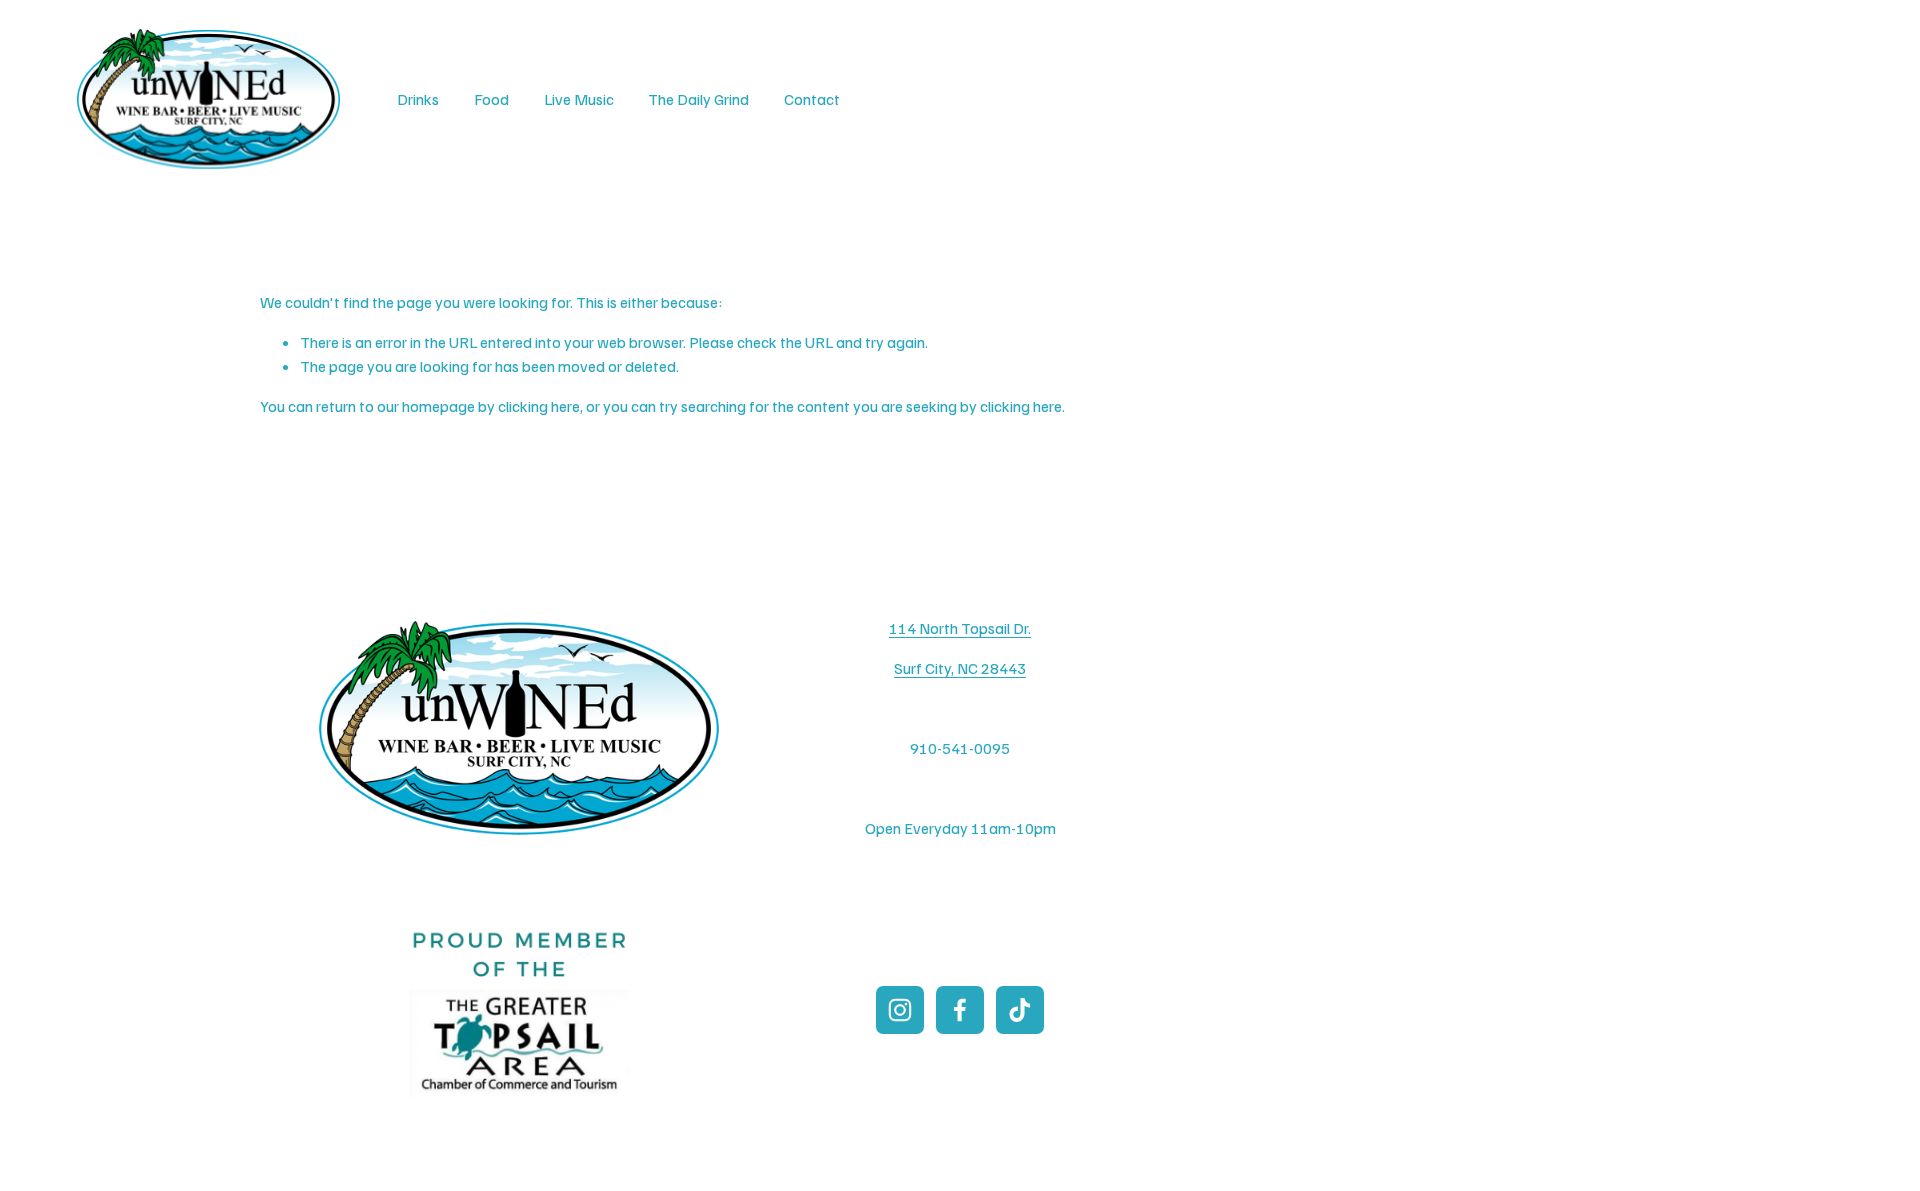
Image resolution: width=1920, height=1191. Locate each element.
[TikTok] (1020, 1010)
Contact (812, 99)
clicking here (539, 406)
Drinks (418, 99)
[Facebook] (960, 1010)
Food (491, 99)
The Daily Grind (698, 99)
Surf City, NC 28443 (960, 668)
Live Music (579, 99)
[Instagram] (900, 1010)
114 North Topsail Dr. (960, 628)
